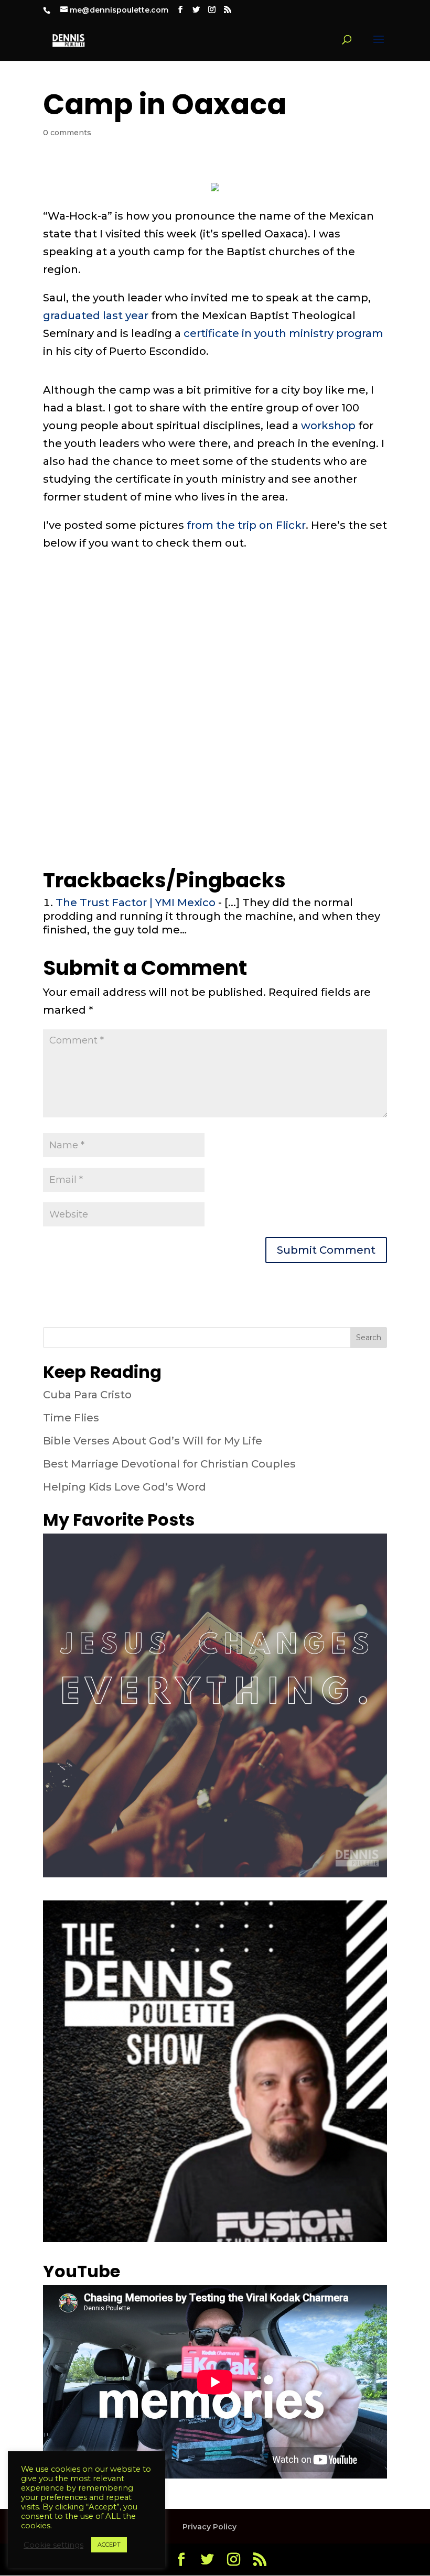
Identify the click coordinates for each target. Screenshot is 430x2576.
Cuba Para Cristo (87, 1395)
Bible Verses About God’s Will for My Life (153, 1441)
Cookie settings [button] (53, 2545)
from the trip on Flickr (246, 525)
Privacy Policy (209, 2527)
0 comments (67, 133)
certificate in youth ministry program (283, 333)
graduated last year (96, 316)
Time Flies (71, 1418)
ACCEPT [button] (109, 2545)
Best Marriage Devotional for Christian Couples (169, 1464)
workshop (328, 426)
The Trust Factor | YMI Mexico (136, 903)
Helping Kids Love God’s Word (125, 1487)
